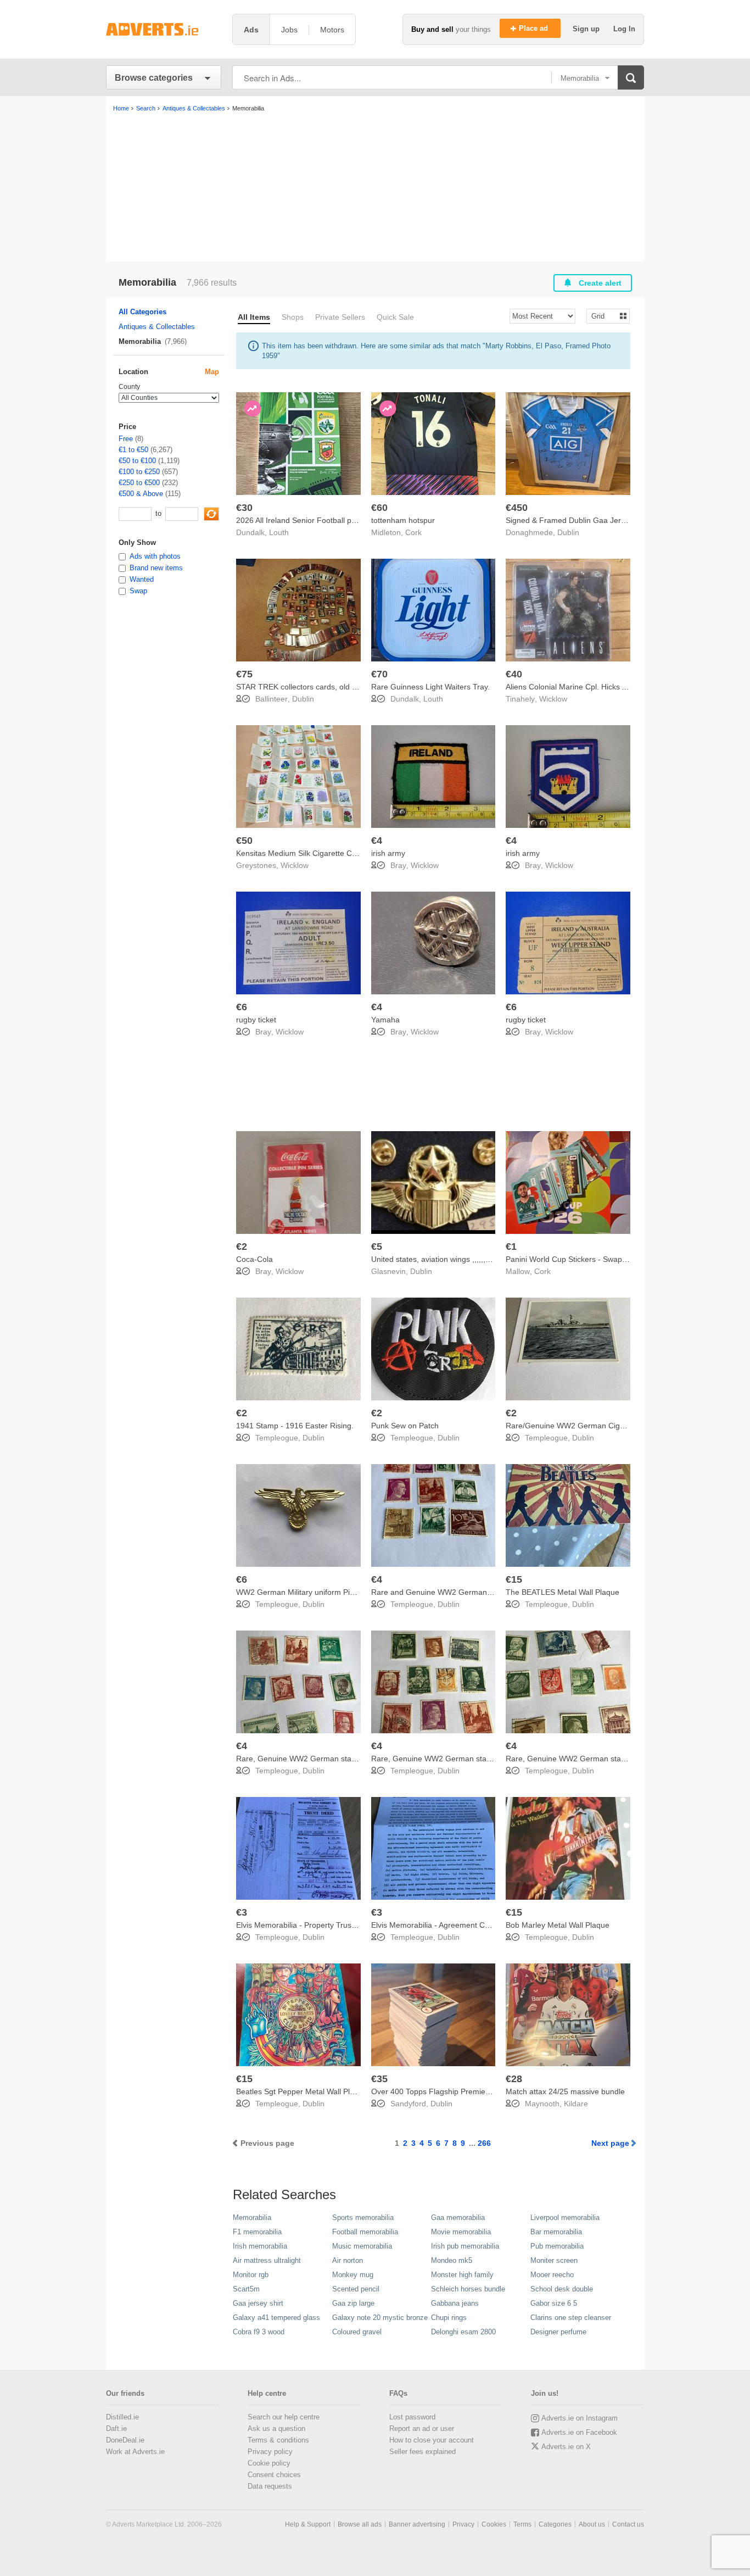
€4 (377, 841)
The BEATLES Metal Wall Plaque (562, 1592)
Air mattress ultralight (267, 2260)
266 (484, 2143)
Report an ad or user (422, 2428)
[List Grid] (604, 316)
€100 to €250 (139, 472)
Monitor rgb (251, 2275)
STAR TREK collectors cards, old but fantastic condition (332, 687)
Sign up (587, 29)
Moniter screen (554, 2260)
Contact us (628, 2524)
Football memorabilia (365, 2232)
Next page (610, 2143)
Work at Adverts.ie (135, 2452)
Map (212, 372)
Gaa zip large (353, 2303)
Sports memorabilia (363, 2218)
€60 (379, 508)
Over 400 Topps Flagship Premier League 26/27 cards (466, 2091)
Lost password (412, 2417)
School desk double (562, 2289)
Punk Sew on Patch (405, 1426)
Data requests (270, 2486)
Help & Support (308, 2524)
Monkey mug (353, 2275)
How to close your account (432, 2440)
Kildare (576, 2104)
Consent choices (274, 2475)
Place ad (534, 28)
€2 (242, 1247)
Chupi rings (449, 2318)
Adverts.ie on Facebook (579, 2432)
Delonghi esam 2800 (463, 2332)
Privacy (463, 2524)
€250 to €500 (139, 483)
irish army (388, 853)
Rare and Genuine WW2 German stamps (443, 1592)
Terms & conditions (278, 2440)
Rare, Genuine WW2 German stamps (301, 1759)
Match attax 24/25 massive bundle (565, 2091)
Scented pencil (356, 2289)
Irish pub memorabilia (465, 2246)
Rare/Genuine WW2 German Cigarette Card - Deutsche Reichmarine (626, 1426)
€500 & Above (141, 494)
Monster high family (462, 2275)
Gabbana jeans (455, 2303)
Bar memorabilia (556, 2232)
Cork (413, 532)
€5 (377, 1247)
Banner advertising (417, 2524)
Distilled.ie (122, 2417)
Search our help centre (284, 2417)
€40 (514, 674)
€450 (517, 508)
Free (126, 439)
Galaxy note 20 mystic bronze (380, 2318)
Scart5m (246, 2289)
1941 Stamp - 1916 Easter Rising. (295, 1426)
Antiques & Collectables (157, 327)
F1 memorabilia (257, 2232)
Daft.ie (116, 2428)
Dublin (568, 532)
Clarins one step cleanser (571, 2318)
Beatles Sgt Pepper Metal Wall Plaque (302, 2091)
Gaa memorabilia (458, 2218)
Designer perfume (558, 2332)
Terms (522, 2524)
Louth (279, 532)
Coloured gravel (357, 2332)
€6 (242, 1007)
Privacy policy (270, 2452)
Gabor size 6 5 (554, 2303)
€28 (514, 2079)
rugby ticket (256, 1020)
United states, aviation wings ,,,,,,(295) (438, 1259)
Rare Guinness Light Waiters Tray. (430, 687)
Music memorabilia (362, 2246)
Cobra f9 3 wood (259, 2332)
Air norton (348, 2260)
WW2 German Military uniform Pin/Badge (307, 1592)
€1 (511, 1247)
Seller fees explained (422, 2452)
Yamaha (385, 1020)
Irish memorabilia (260, 2246)
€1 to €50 (133, 450)
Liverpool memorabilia (565, 2218)
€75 (244, 674)
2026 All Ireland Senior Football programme (312, 520)
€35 (379, 2079)
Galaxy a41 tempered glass (276, 2318)
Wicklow (553, 699)
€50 (244, 841)
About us (592, 2524)
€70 (379, 674)
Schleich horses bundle (468, 2289)
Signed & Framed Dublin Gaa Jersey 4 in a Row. (590, 520)
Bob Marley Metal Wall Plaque (558, 1925)
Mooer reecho (552, 2275)
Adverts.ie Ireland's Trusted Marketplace (164, 29)
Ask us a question (276, 2428)
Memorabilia (252, 2218)
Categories (555, 2524)
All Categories (142, 312)
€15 (514, 1579)
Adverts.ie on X (566, 2447)
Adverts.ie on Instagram (580, 2418)
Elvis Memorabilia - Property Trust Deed (305, 1925)
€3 (242, 1912)
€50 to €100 (137, 461)
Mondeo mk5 (452, 2260)
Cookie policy (269, 2463)
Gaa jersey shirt (258, 2303)
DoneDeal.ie (125, 2440)
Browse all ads (360, 2524)
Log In (624, 29)
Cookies (494, 2524)
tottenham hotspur (403, 520)
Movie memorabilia (461, 2232)
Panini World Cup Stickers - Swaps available (582, 1259)
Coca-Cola (254, 1259)
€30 (244, 508)
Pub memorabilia (557, 2246)
